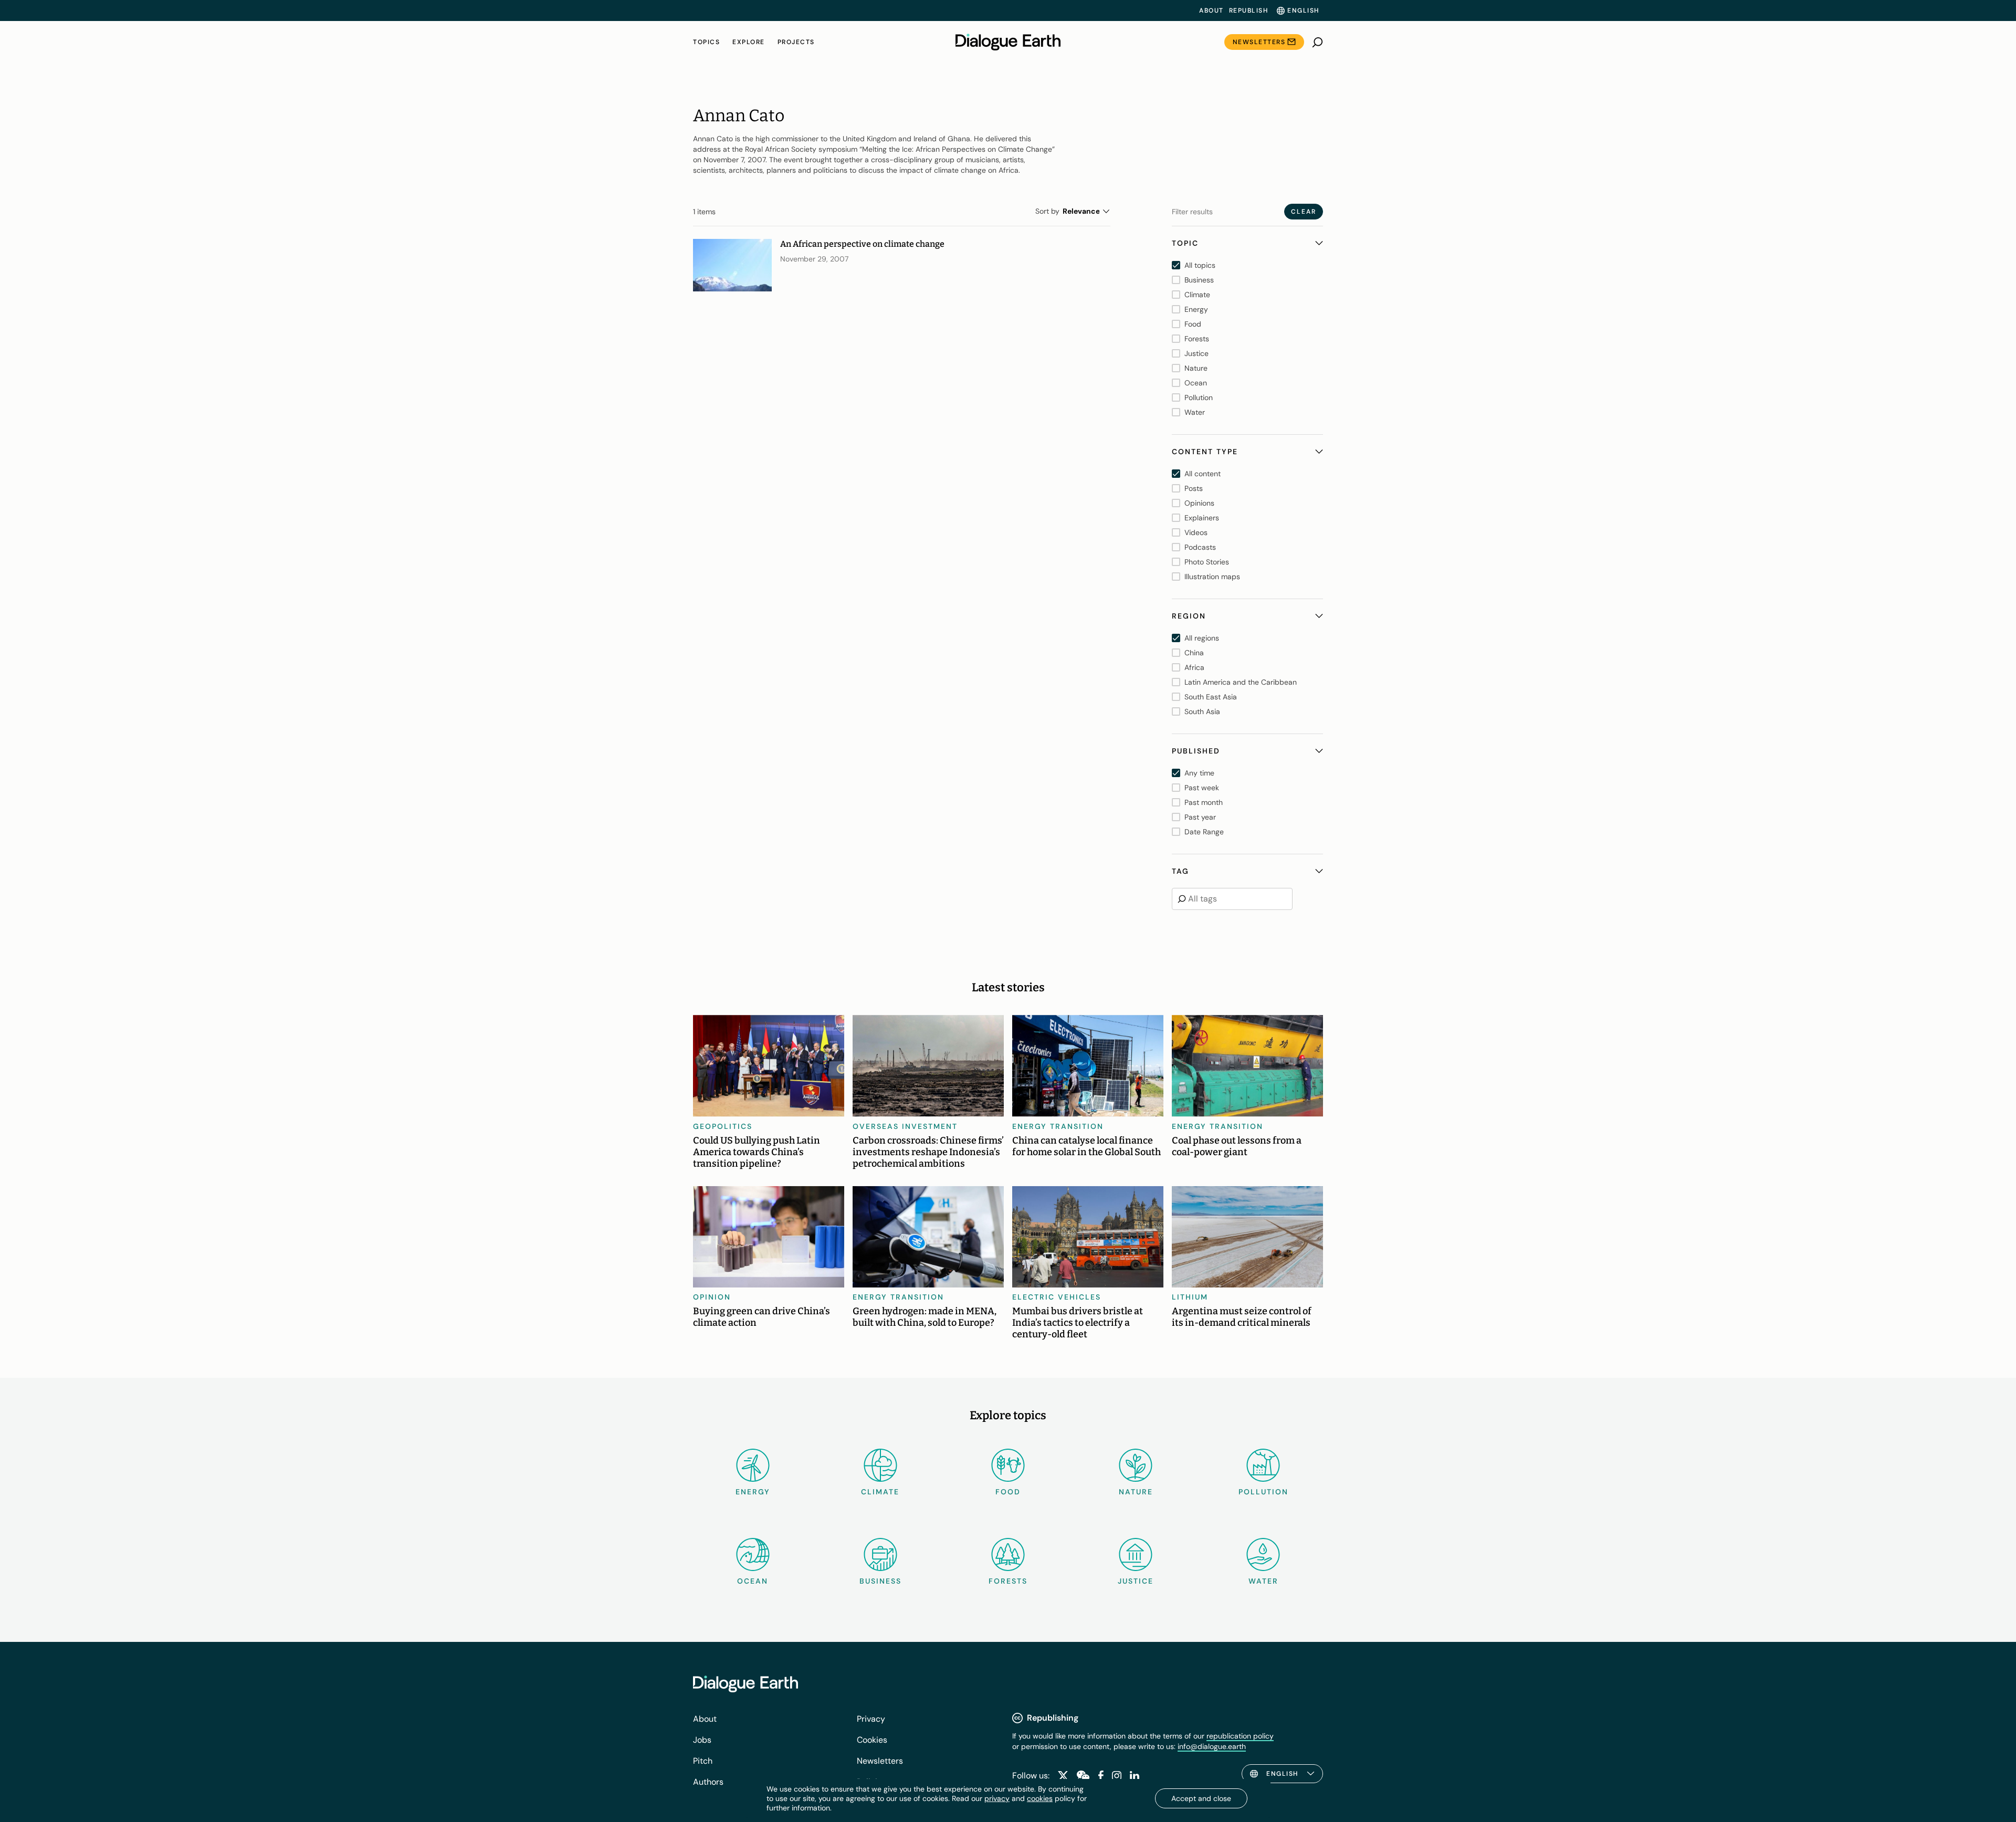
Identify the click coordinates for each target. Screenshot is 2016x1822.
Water (1263, 1581)
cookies (1040, 1798)
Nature (1136, 1492)
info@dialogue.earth (1212, 1746)
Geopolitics (723, 1126)
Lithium (1190, 1297)
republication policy (1240, 1736)
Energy (753, 1492)
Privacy (871, 1719)
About (1211, 11)
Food (1008, 1492)
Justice (1136, 1581)
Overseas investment (905, 1126)
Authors (708, 1782)
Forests (1008, 1581)
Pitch (703, 1761)
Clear (1304, 212)
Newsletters (1259, 42)
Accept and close (1201, 1798)
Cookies (872, 1740)
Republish (1249, 11)
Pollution (1263, 1492)
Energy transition (1058, 1126)
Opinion (712, 1297)
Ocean (753, 1581)
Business (880, 1581)
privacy (997, 1798)
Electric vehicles (1057, 1297)
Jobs (702, 1740)
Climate (880, 1492)
